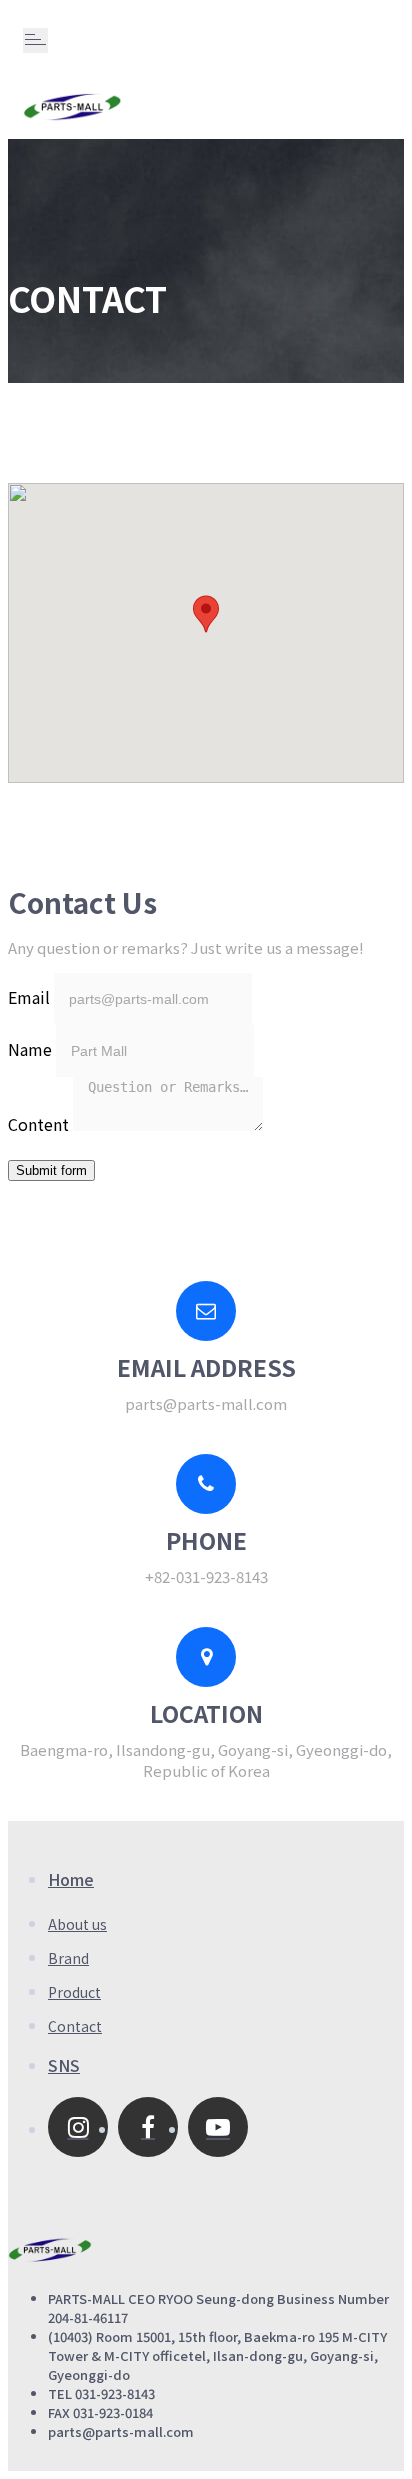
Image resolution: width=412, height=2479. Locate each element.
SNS (64, 2065)
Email (29, 997)
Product (74, 1992)
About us (77, 1924)
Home (71, 1879)
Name (30, 1049)
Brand (68, 1958)
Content (38, 1124)
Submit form (51, 1170)
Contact (75, 2026)
